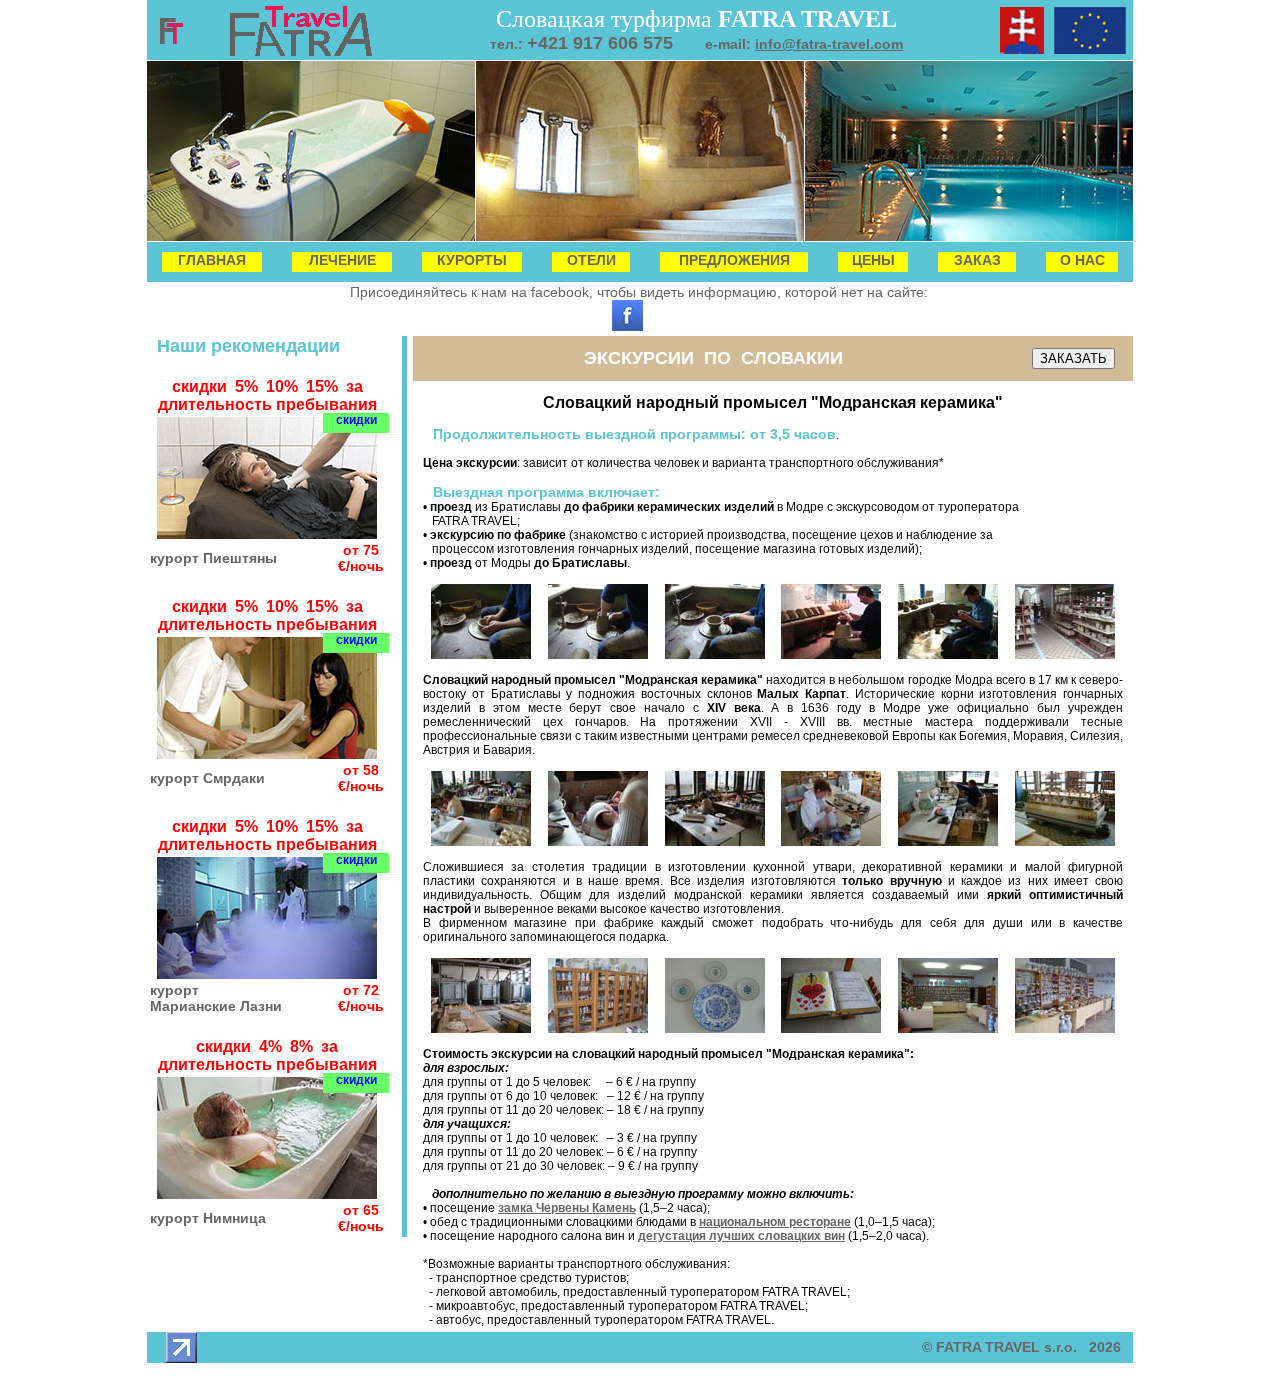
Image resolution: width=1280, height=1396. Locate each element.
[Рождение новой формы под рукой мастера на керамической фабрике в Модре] (598, 655)
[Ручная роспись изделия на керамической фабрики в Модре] (598, 842)
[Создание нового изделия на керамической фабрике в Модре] (715, 655)
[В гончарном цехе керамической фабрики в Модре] (831, 655)
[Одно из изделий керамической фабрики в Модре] (831, 1029)
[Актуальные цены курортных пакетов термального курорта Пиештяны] (267, 533)
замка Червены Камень (567, 1208)
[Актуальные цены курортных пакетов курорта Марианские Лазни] (267, 973)
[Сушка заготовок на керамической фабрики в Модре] (1065, 655)
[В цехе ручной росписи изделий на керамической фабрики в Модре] (481, 842)
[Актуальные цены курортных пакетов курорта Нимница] (267, 1193)
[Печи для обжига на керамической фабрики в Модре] (481, 1029)
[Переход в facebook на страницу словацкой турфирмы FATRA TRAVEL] (627, 326)
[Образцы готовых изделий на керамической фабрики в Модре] (598, 1029)
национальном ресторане (775, 1222)
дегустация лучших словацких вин (741, 1236)
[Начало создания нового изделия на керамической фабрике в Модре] (481, 655)
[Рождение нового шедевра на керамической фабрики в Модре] (948, 842)
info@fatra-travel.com (829, 44)
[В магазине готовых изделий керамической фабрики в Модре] (948, 1029)
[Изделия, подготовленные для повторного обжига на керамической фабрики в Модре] (1065, 842)
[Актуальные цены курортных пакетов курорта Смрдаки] (267, 753)
